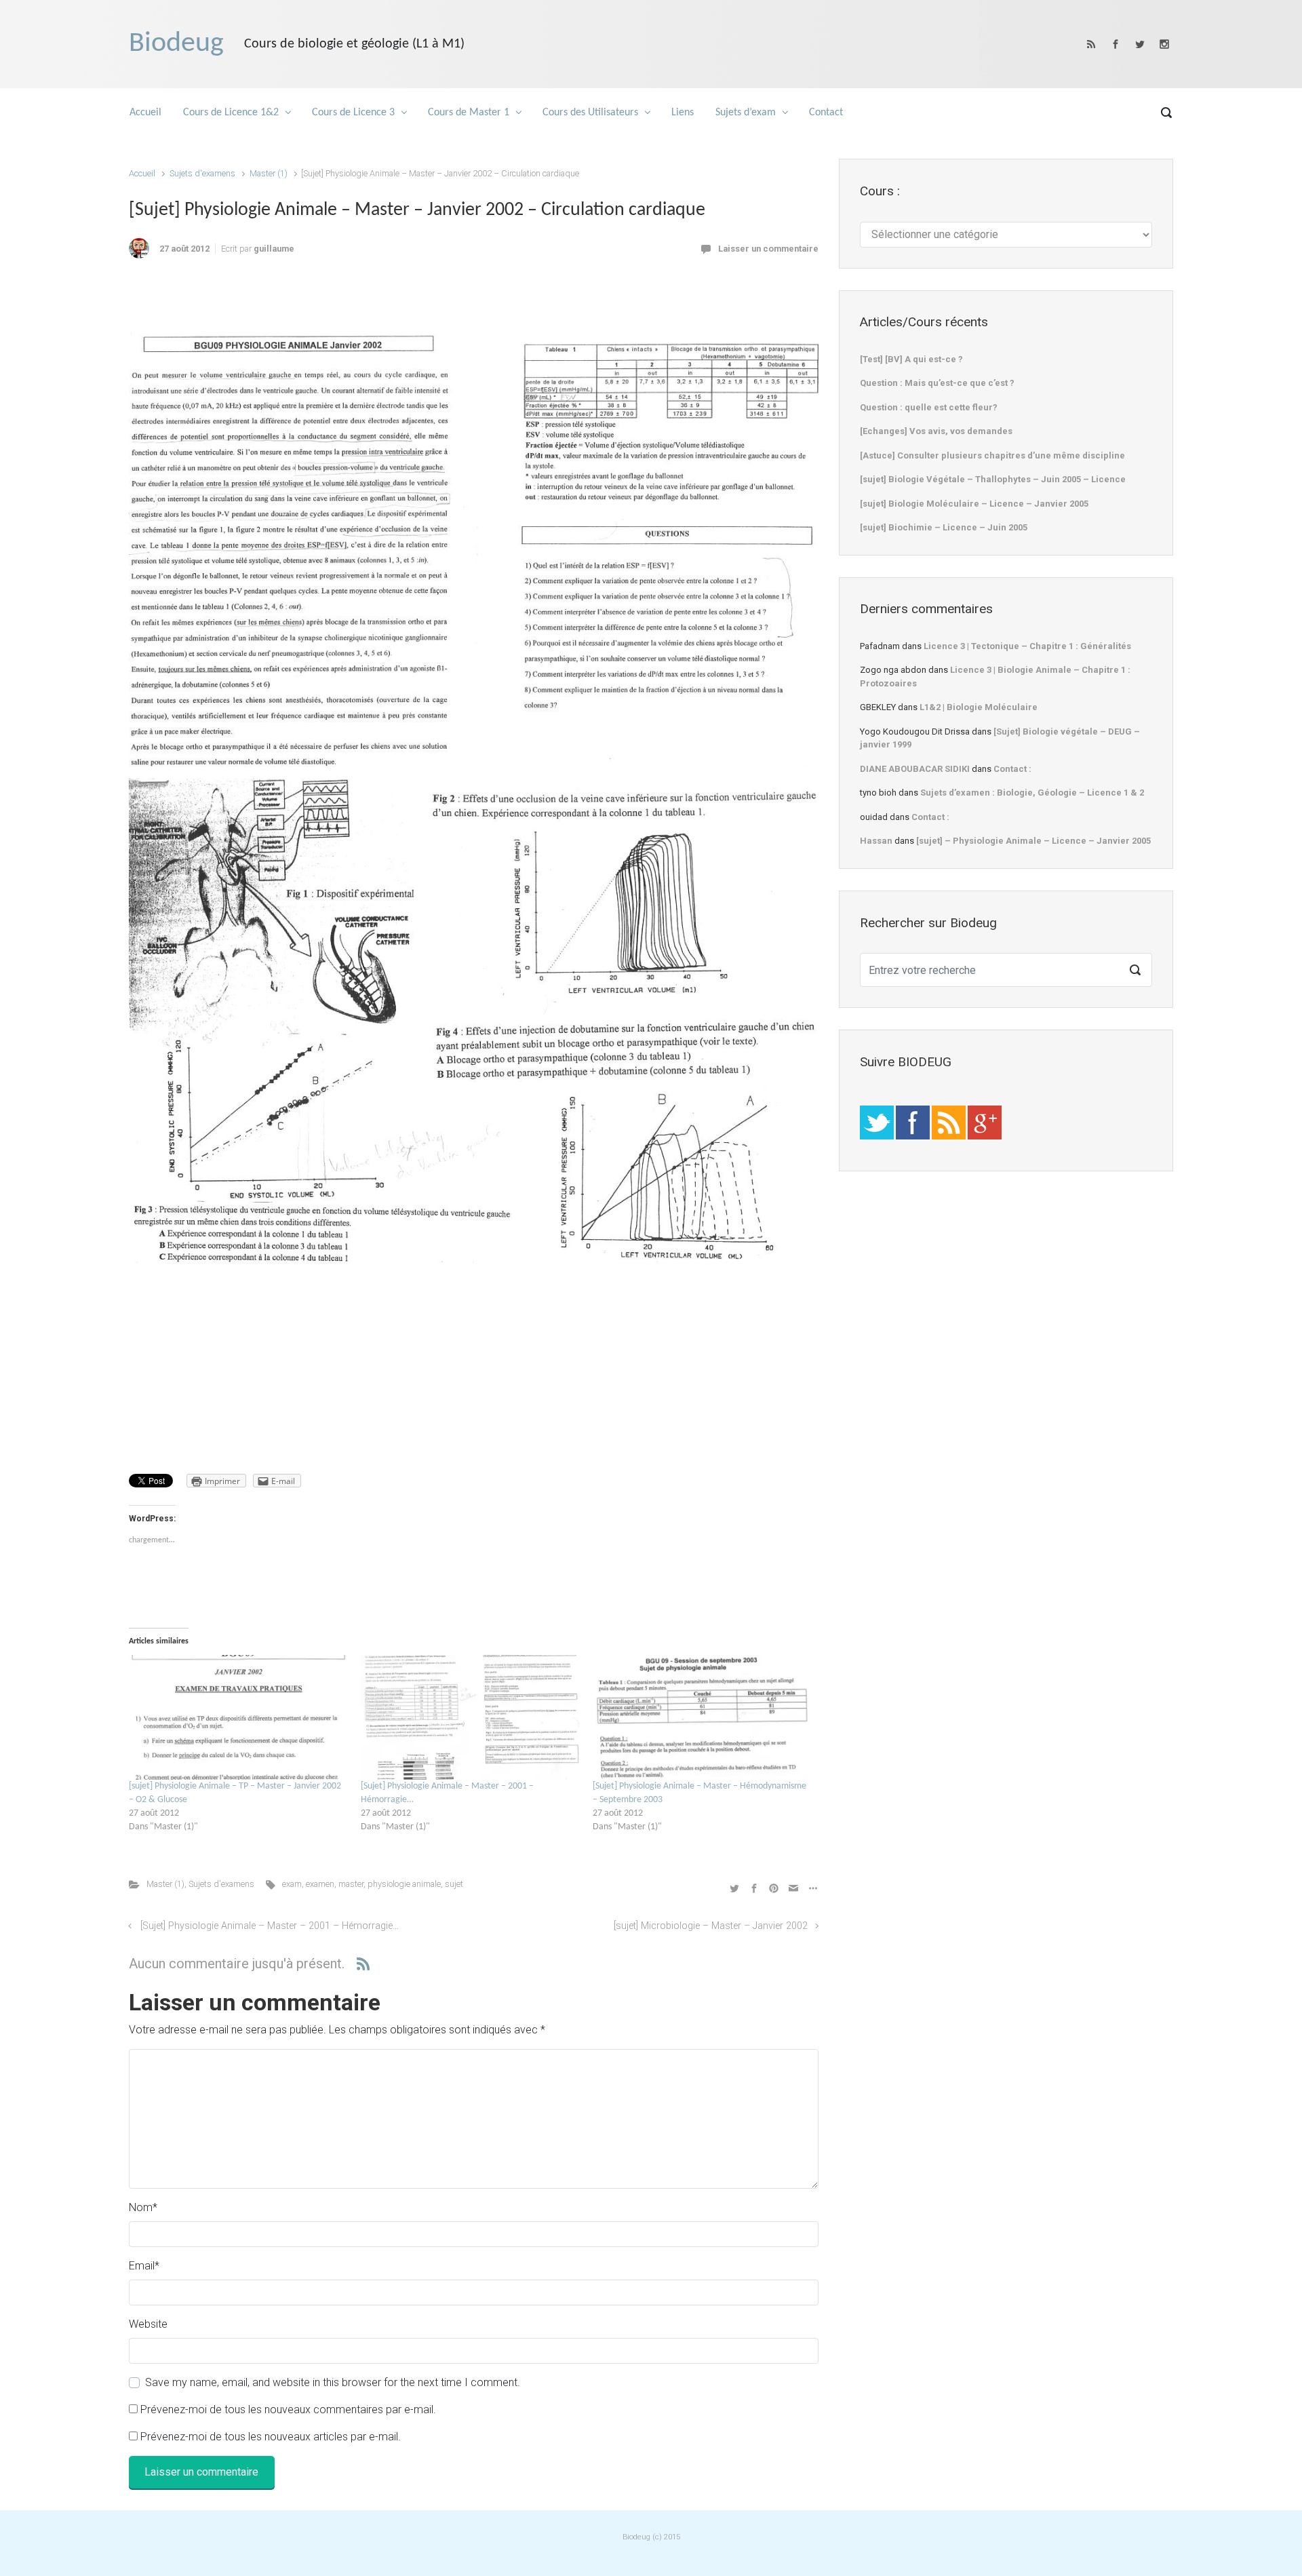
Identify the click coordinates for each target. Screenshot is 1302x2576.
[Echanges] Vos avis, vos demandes (936, 431)
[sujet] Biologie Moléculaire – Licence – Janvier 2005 (974, 504)
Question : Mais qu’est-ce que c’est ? (937, 383)
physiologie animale (404, 1884)
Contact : (1012, 769)
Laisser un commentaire (768, 249)
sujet (454, 1884)
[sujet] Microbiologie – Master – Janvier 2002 (711, 1926)
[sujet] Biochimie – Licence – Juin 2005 (944, 527)
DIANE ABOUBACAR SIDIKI (915, 769)
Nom (143, 2207)
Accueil (142, 173)
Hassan (876, 841)
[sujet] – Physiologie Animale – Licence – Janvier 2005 (1033, 841)
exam (292, 1884)
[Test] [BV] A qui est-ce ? (911, 359)
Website (148, 2324)
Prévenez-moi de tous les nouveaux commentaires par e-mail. (288, 2409)
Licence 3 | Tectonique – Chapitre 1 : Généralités (1027, 646)
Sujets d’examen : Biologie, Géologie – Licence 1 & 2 (1032, 793)
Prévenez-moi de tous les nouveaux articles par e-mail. (271, 2437)
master (351, 1884)
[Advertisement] (473, 300)
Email (144, 2266)
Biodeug (176, 44)
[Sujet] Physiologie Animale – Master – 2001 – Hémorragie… (270, 1926)
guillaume (274, 249)
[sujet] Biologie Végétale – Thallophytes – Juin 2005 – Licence (993, 479)
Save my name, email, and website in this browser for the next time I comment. (333, 2382)
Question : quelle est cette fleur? (929, 407)
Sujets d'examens (202, 173)
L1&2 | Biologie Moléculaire (979, 707)
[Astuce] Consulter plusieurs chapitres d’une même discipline (992, 455)
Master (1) (269, 173)
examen (320, 1884)
